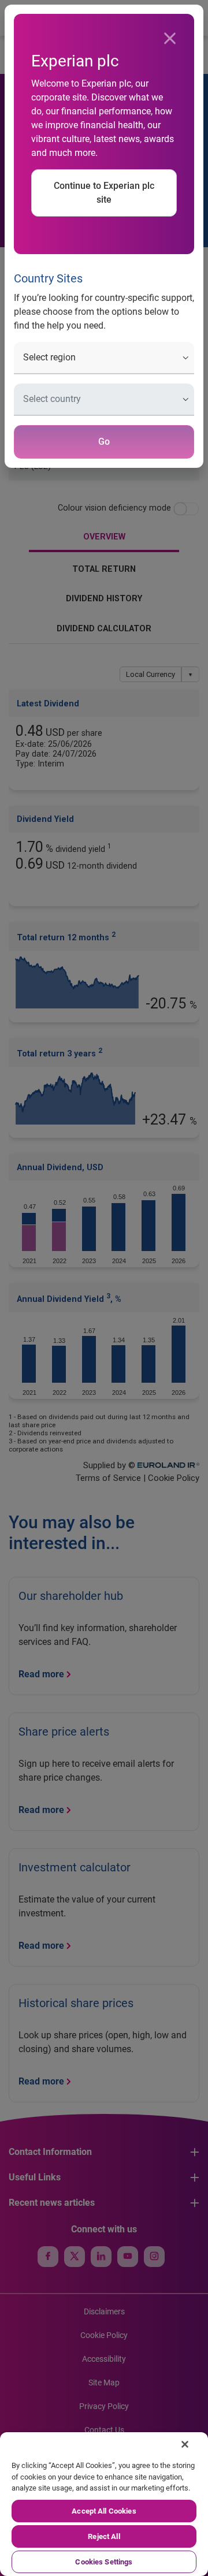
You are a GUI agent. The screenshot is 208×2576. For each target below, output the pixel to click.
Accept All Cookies (104, 2511)
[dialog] (104, 1288)
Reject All (104, 2536)
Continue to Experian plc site (104, 193)
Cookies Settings (104, 2562)
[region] (104, 2504)
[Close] (170, 39)
